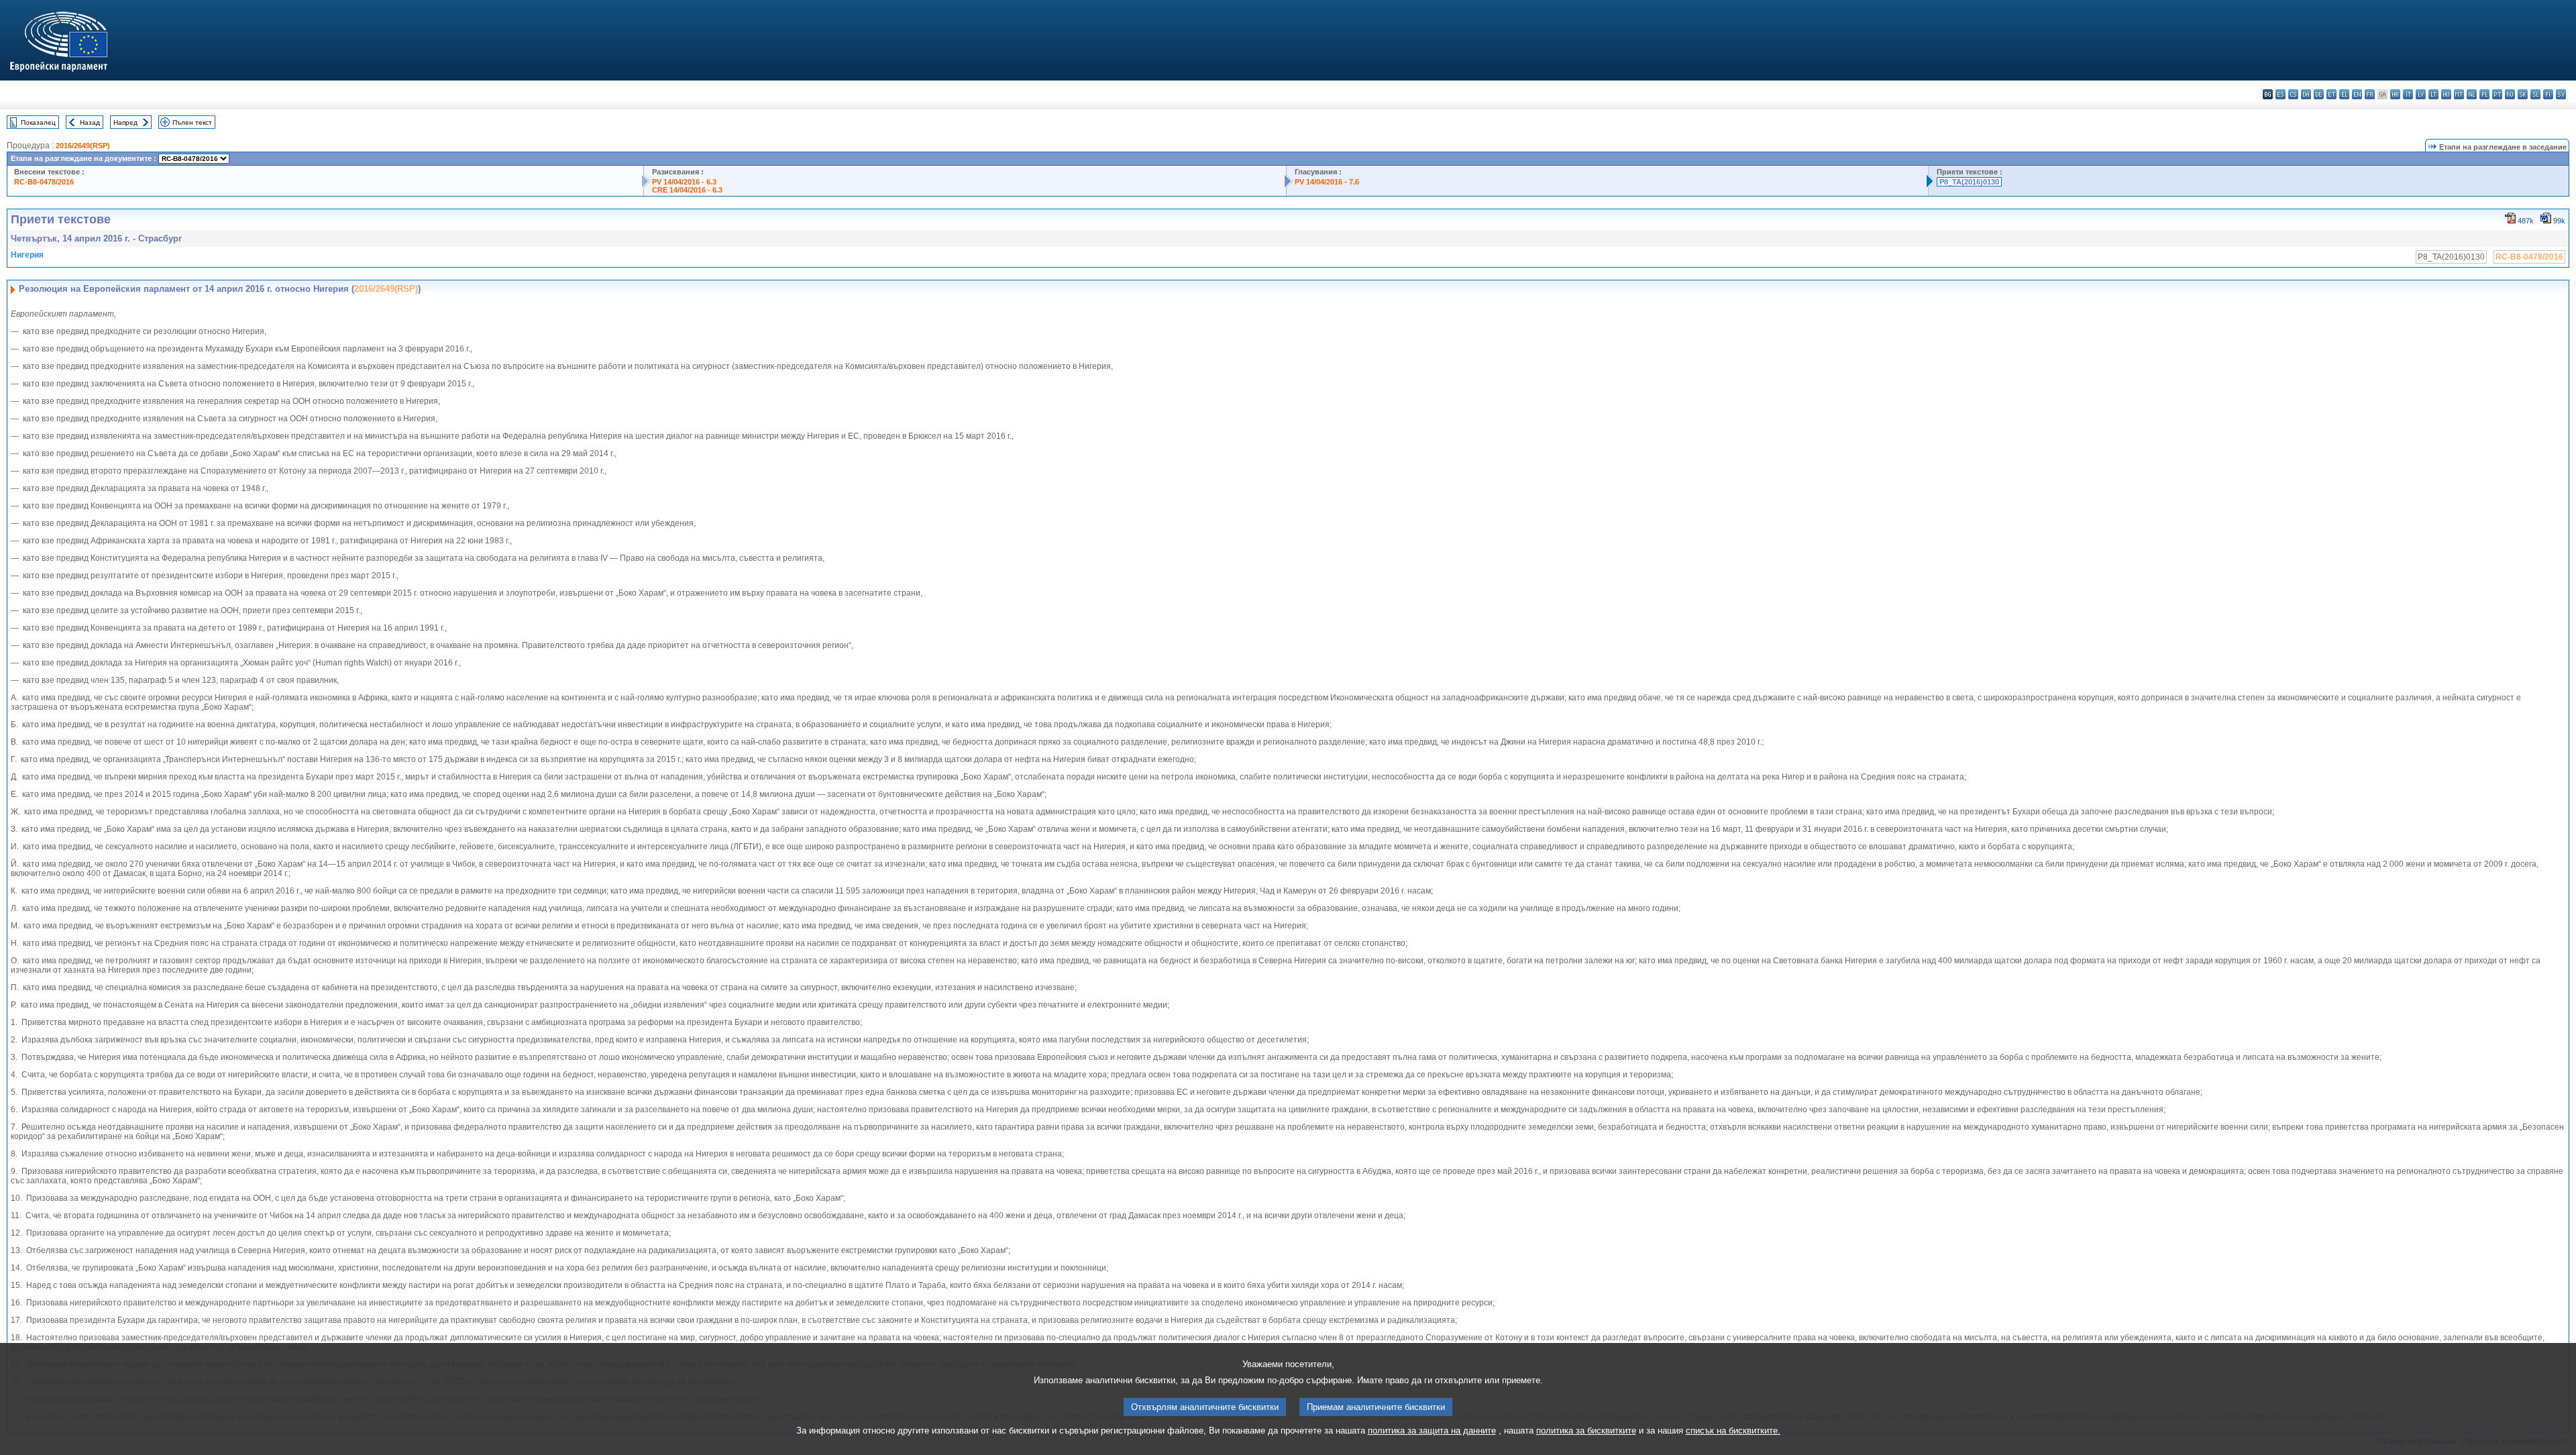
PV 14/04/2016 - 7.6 (1327, 182)
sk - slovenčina (2523, 94)
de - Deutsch (2319, 94)
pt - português (2497, 94)
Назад (90, 122)
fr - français (2370, 94)
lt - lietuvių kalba (2433, 94)
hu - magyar (2446, 94)
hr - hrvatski (2395, 94)
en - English (2357, 94)
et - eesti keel (2331, 94)
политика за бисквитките (1586, 1431)
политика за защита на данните (1432, 1431)
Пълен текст (192, 122)
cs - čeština (2293, 94)
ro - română (2510, 94)
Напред (125, 122)
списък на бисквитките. (1733, 1431)
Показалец (38, 122)
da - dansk (2306, 94)
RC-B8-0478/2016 (44, 182)
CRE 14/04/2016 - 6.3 (687, 190)
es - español (2280, 94)
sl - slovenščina (2535, 94)
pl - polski (2484, 94)
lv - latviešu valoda (2421, 94)
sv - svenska (2561, 94)
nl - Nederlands (2472, 94)
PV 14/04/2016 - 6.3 (684, 182)
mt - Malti (2459, 94)
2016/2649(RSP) (83, 146)
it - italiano (2408, 94)
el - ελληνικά (2344, 94)
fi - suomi (2548, 94)
